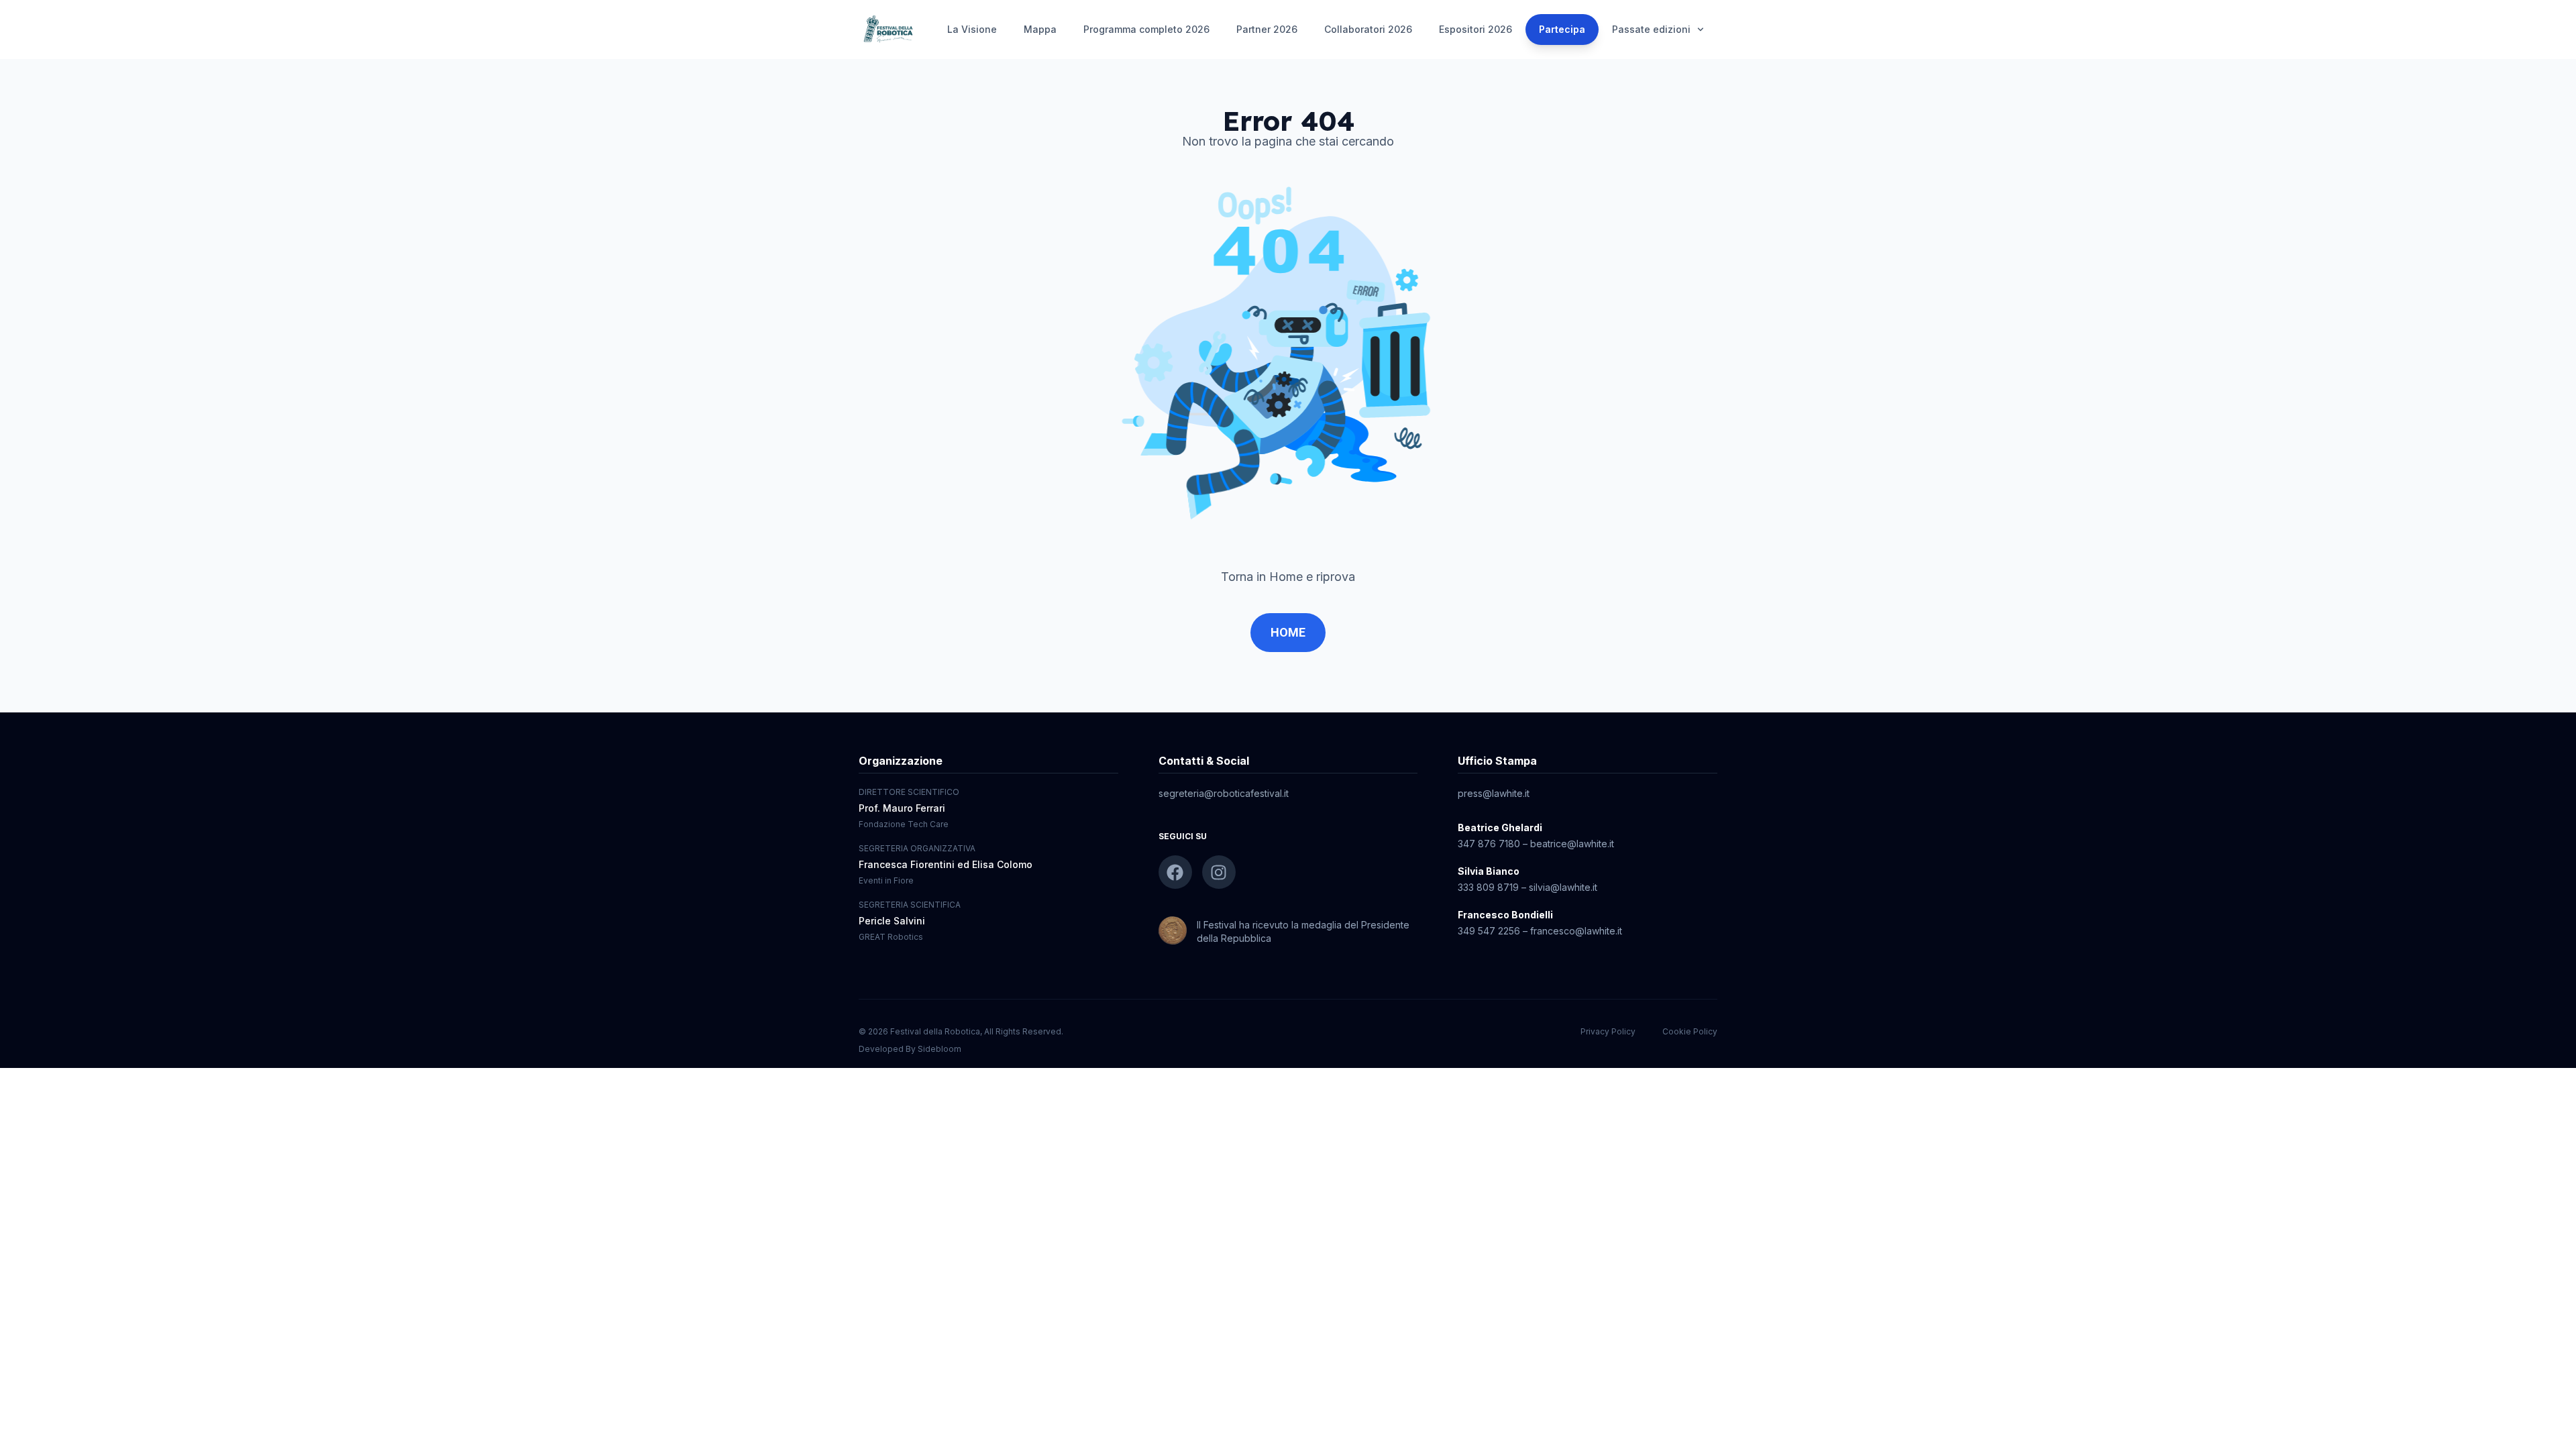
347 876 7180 (1489, 844)
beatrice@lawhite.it (1572, 844)
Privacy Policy (1608, 1031)
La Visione (972, 29)
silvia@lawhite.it (1563, 887)
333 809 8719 (1488, 887)
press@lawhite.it (1494, 793)
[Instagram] (1219, 872)
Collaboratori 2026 (1368, 29)
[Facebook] (1175, 872)
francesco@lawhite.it (1576, 931)
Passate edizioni (1651, 29)
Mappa (1040, 29)
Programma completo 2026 (1146, 29)
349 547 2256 (1489, 931)
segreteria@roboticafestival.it (1224, 793)
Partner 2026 (1267, 29)
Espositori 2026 (1475, 29)
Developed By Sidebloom (910, 1049)
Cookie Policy (1690, 1031)
